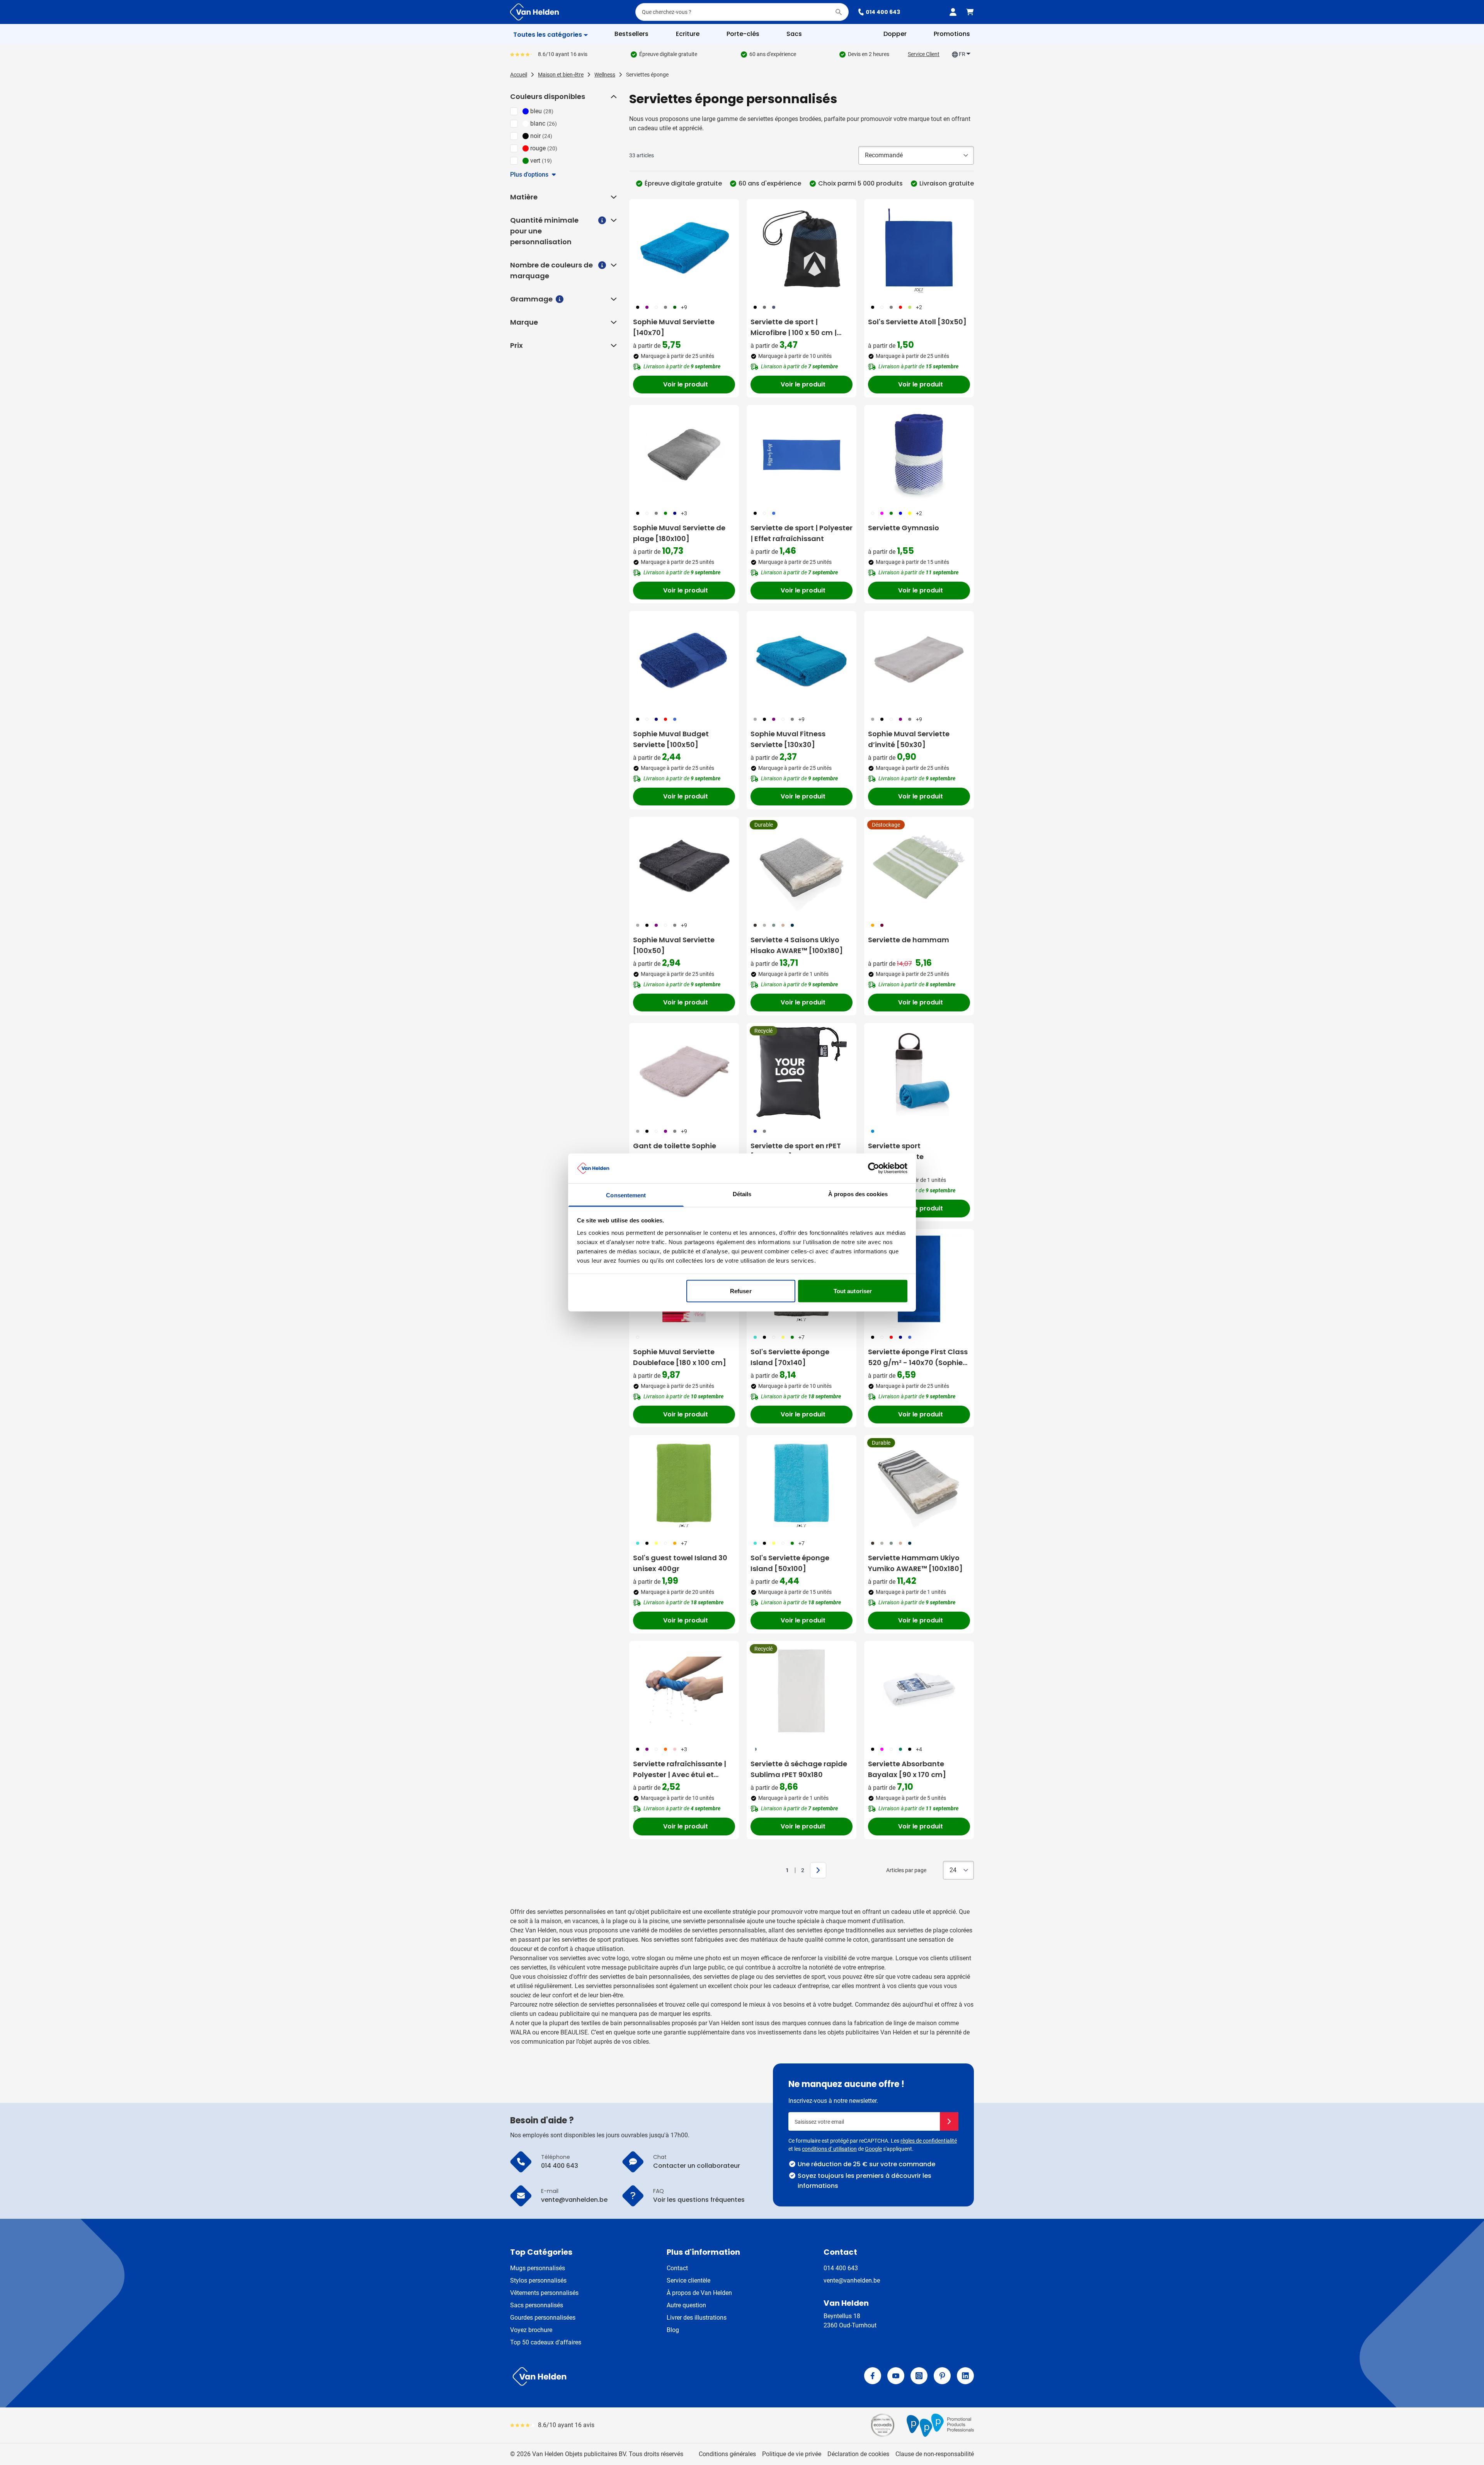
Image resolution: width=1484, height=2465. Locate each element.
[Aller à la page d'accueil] (534, 12)
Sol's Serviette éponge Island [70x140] (790, 1357)
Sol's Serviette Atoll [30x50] (917, 322)
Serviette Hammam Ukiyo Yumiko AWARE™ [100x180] (915, 1563)
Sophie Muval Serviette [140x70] (674, 327)
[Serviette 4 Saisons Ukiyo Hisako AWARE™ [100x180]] (802, 867)
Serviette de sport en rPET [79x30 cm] (796, 1151)
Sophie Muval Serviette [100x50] (674, 945)
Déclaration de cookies (858, 2454)
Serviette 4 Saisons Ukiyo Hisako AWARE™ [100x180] (797, 945)
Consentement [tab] (626, 1195)
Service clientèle (688, 2280)
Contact (677, 2268)
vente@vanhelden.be (852, 2280)
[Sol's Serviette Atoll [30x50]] (919, 249)
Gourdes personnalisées (543, 2318)
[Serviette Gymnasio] (919, 455)
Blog (673, 2330)
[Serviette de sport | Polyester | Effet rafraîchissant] (802, 455)
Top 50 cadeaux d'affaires (546, 2342)
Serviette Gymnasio (904, 528)
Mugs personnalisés (538, 2268)
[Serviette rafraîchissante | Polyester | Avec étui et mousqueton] (684, 1691)
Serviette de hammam (909, 940)
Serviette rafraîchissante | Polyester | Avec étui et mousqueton (680, 1770)
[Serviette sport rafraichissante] (919, 1073)
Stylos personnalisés (538, 2280)
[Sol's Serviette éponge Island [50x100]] (802, 1485)
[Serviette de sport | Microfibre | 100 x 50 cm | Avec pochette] (802, 249)
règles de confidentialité (929, 2141)
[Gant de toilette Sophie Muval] (684, 1073)
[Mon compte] (953, 12)
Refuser (741, 1291)
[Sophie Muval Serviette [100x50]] (684, 867)
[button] (613, 97)
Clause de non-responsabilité (935, 2454)
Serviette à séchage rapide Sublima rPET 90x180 (799, 1769)
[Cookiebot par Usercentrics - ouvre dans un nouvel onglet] (874, 1168)
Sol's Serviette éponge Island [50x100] (790, 1563)
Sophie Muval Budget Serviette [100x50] (671, 739)
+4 (919, 1749)
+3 (684, 513)
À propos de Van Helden (699, 2293)
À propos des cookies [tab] (858, 1194)
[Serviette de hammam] (919, 867)
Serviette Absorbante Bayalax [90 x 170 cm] (907, 1769)
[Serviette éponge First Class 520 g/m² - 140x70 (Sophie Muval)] (919, 1279)
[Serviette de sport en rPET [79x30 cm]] (802, 1073)
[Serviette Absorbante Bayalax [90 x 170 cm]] (919, 1691)
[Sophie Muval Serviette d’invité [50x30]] (919, 661)
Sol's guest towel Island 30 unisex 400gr (680, 1563)
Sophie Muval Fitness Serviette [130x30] (788, 739)
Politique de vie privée (792, 2454)
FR (962, 54)
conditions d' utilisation (829, 2149)
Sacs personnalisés (537, 2305)
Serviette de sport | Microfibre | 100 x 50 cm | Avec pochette (794, 328)
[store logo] (625, 2376)
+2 (919, 307)
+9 (684, 307)
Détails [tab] (742, 1194)
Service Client (924, 54)
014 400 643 (883, 12)
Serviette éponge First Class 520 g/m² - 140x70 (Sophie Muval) (918, 1358)
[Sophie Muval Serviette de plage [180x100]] (684, 455)
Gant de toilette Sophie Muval (675, 1151)
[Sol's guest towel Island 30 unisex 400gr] (684, 1485)
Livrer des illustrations (697, 2318)
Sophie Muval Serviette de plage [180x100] (679, 533)
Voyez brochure (531, 2330)
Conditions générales (727, 2454)
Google (873, 2149)
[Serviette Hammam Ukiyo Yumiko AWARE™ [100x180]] (919, 1485)
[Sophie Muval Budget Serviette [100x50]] (684, 661)
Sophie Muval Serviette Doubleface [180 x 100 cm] (680, 1357)
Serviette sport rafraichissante (896, 1151)
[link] (775, 1870)
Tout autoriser (853, 1291)
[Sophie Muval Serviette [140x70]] (684, 249)
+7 (802, 1337)
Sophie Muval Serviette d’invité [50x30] (909, 739)
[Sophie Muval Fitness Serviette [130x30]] (802, 661)
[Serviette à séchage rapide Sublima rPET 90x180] (802, 1691)
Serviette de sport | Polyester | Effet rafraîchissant (802, 533)
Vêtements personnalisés (544, 2293)
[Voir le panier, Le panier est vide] (970, 12)
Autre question (686, 2305)
